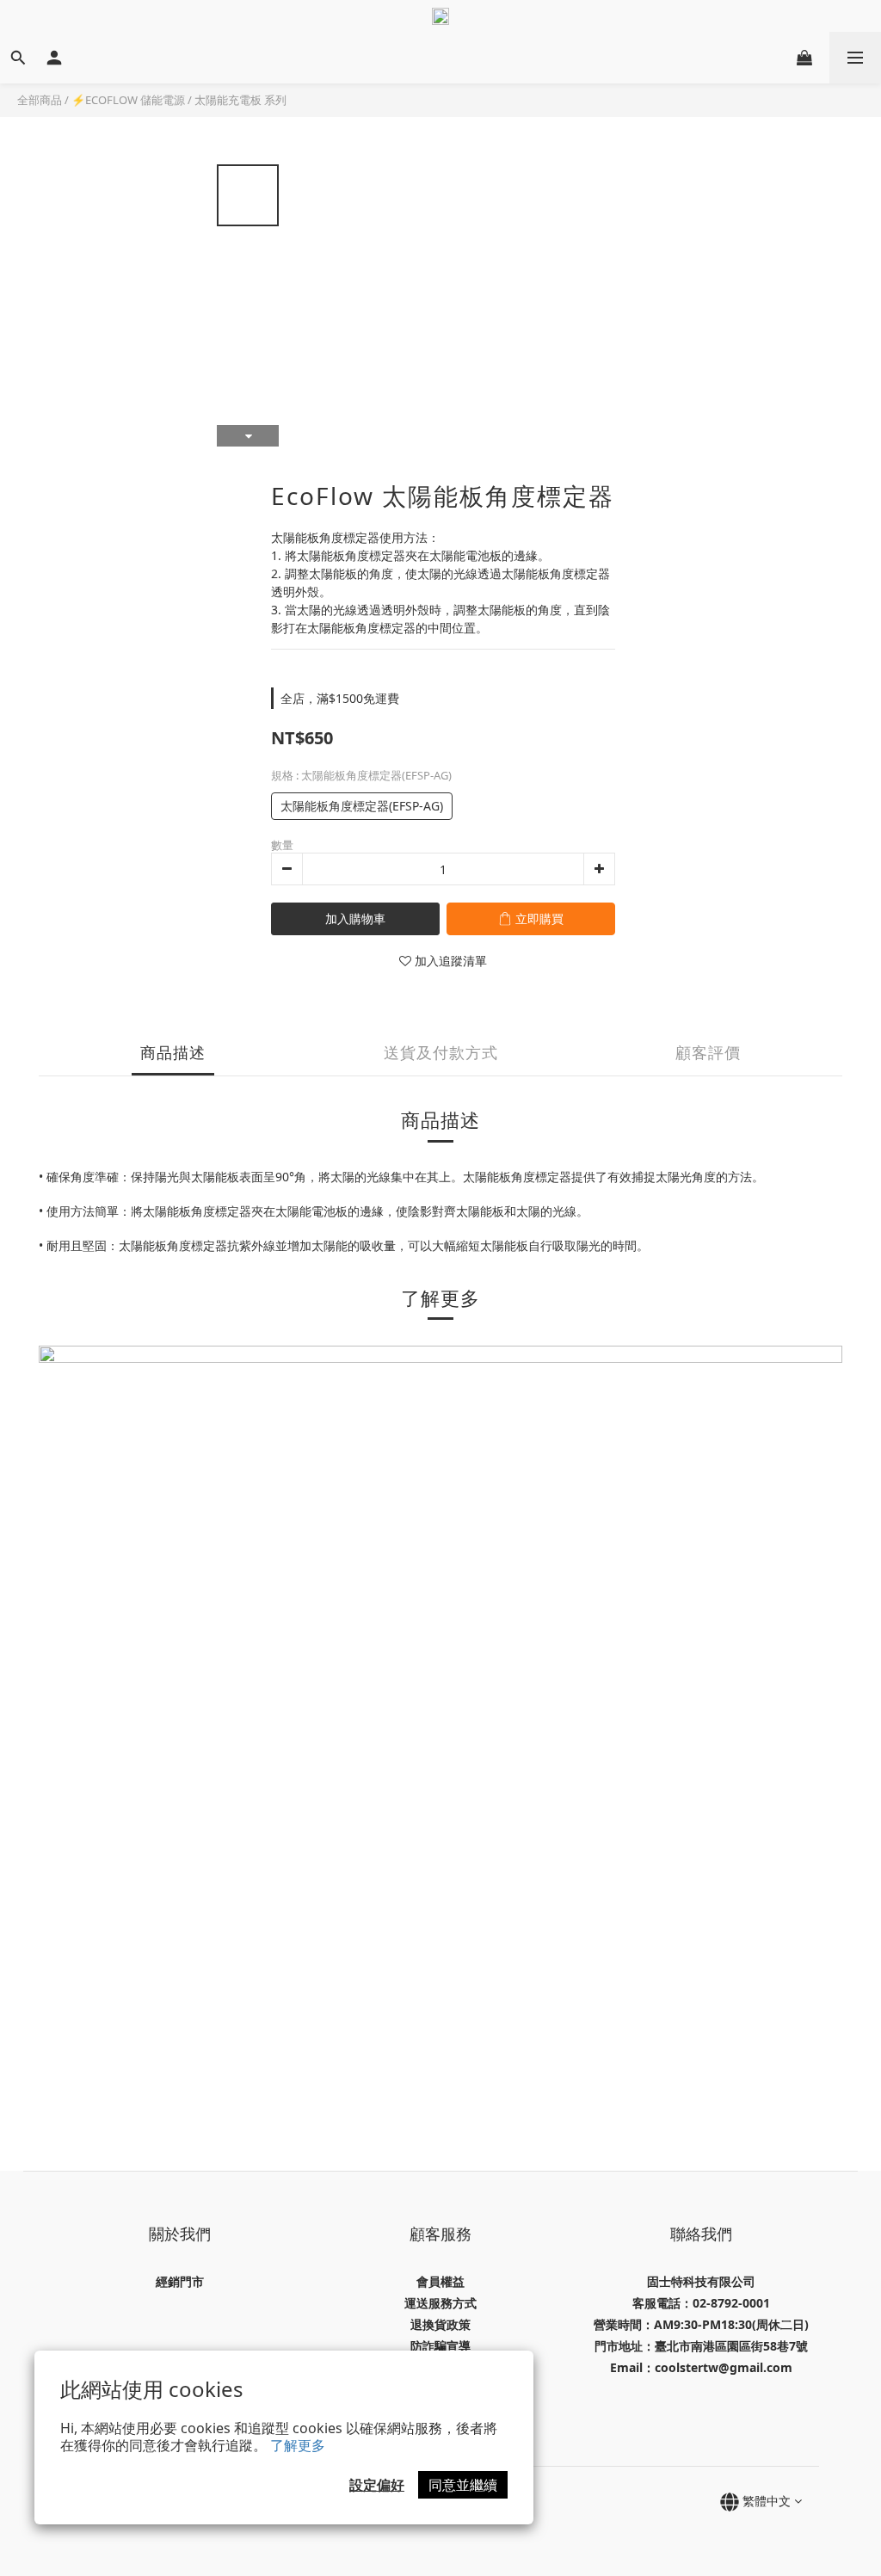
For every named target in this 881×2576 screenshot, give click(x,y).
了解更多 (298, 2445)
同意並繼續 (463, 2485)
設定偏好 (377, 2485)
